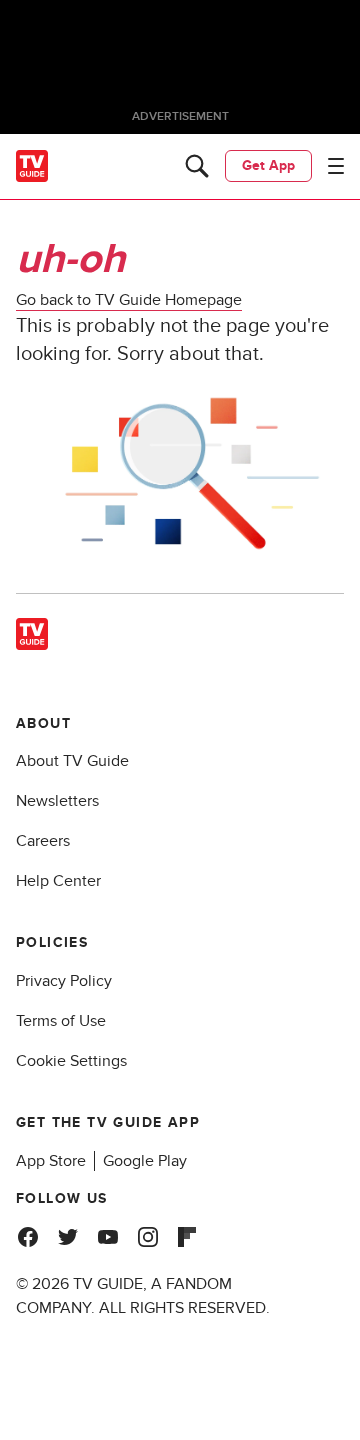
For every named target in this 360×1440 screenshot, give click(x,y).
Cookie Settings (71, 1061)
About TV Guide (72, 761)
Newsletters (57, 801)
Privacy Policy (64, 981)
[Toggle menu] (336, 166)
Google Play (145, 1161)
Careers (43, 841)
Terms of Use (61, 1021)
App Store (51, 1161)
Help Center (58, 881)
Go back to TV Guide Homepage (129, 300)
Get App (268, 165)
